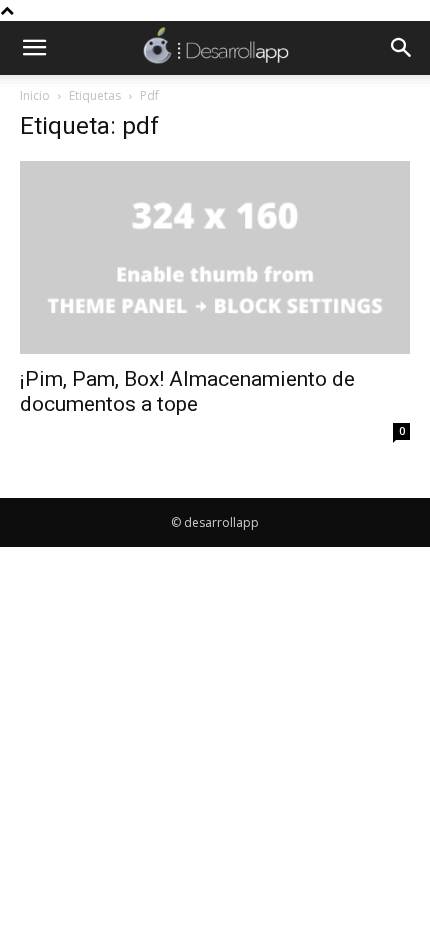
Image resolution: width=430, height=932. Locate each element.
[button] (34, 48)
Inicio (35, 95)
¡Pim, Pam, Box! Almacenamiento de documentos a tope (187, 391)
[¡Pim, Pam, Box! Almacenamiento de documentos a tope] (215, 257)
